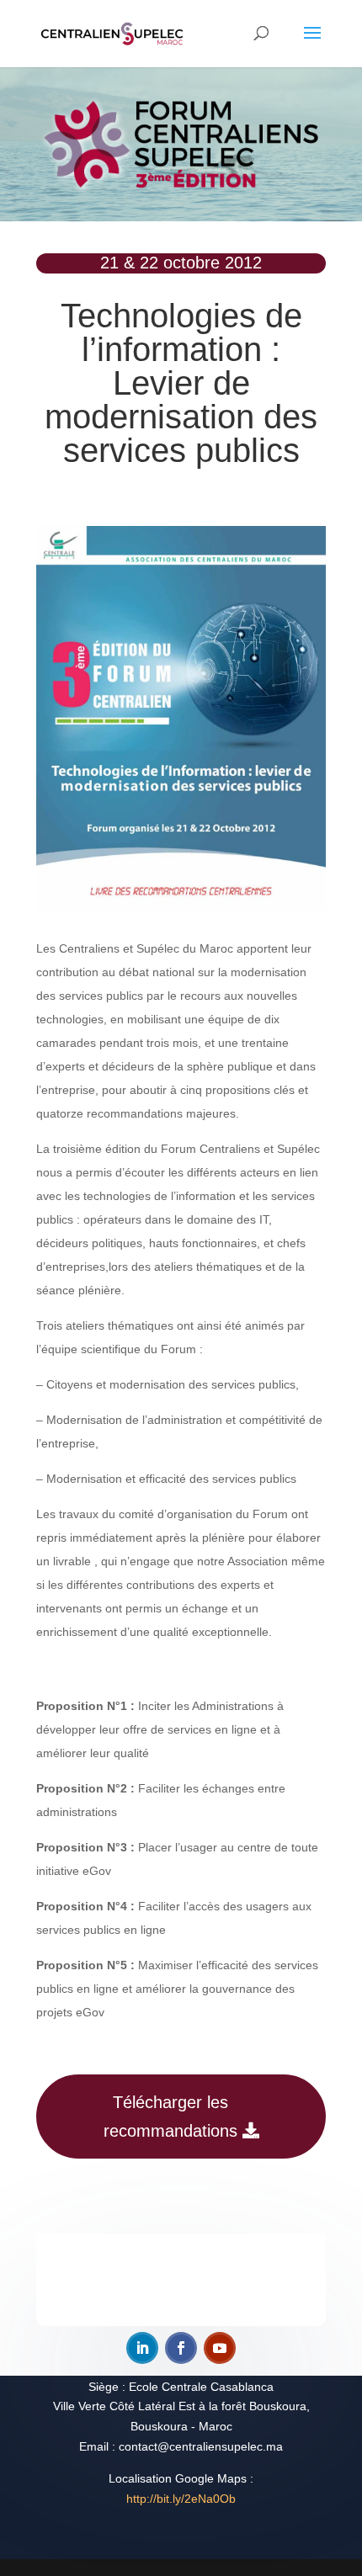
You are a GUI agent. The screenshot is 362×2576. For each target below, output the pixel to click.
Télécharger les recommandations (170, 2117)
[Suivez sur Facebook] (181, 2348)
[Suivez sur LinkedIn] (142, 2348)
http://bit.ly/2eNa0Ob (181, 2499)
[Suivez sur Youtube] (220, 2348)
